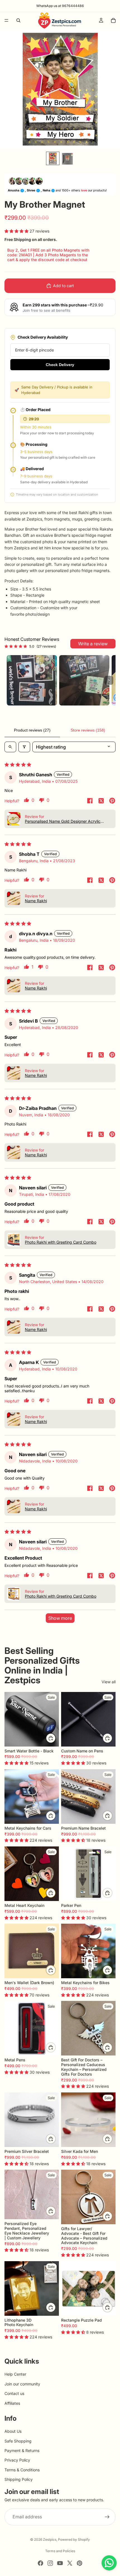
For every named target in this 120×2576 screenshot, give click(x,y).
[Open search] (10, 747)
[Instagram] (50, 2563)
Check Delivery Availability (43, 337)
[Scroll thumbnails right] (109, 680)
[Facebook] (40, 2563)
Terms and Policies (60, 2551)
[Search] (18, 20)
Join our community (22, 2384)
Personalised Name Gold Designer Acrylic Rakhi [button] (63, 821)
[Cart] (113, 20)
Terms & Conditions (22, 2470)
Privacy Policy (17, 2460)
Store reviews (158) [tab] (88, 730)
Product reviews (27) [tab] (32, 730)
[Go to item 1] (32, 680)
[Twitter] (70, 2563)
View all (109, 1682)
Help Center (15, 2374)
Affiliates (12, 2403)
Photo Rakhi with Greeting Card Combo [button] (61, 1242)
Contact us (14, 2393)
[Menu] (6, 20)
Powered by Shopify (74, 2539)
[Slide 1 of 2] (53, 158)
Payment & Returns (22, 2450)
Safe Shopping (18, 2441)
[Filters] (24, 747)
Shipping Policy (19, 2480)
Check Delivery (60, 365)
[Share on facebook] (90, 801)
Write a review (93, 644)
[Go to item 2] (84, 680)
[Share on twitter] (101, 801)
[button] (17, 231)
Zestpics (50, 2539)
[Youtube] (60, 2563)
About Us (13, 2431)
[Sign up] (107, 2517)
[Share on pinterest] (112, 801)
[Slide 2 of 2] (67, 158)
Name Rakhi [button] (36, 901)
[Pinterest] (80, 2563)
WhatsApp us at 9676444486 (60, 6)
